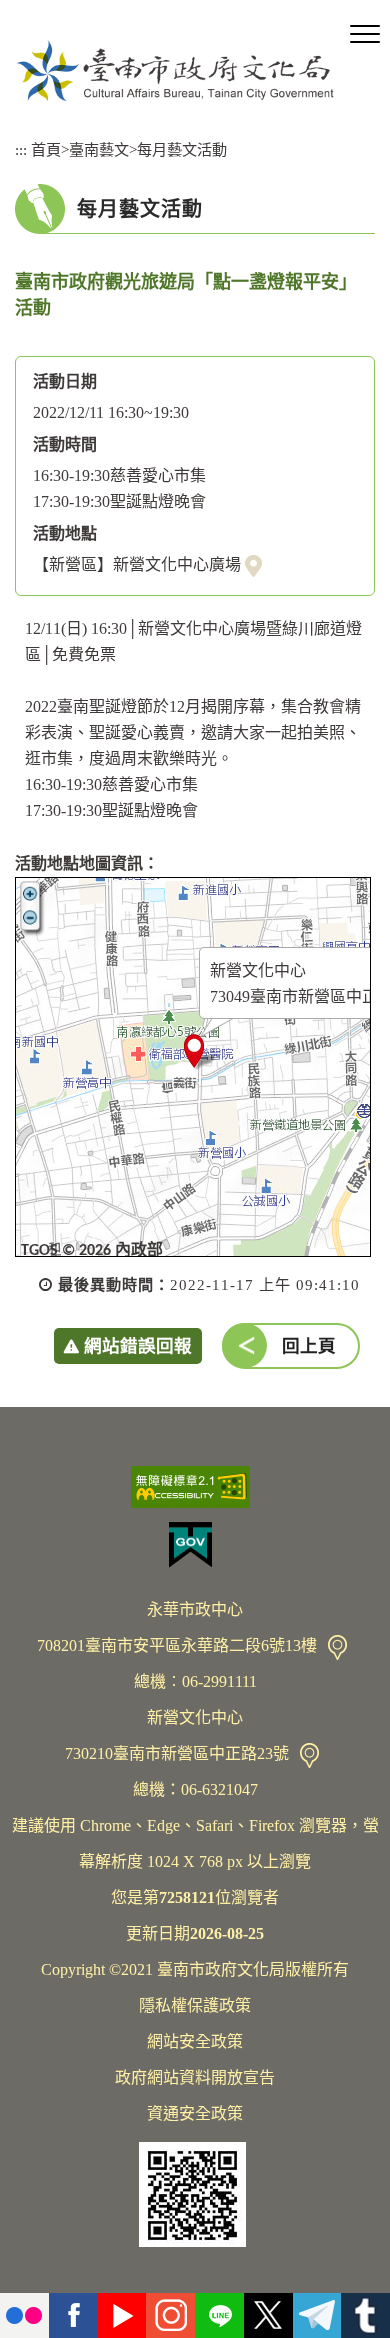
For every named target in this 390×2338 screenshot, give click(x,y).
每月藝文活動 (182, 149)
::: (21, 149)
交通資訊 (337, 1647)
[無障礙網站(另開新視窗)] (195, 1487)
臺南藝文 (99, 149)
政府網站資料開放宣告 (195, 2077)
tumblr (365, 2315)
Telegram (317, 2315)
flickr (24, 2315)
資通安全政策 (195, 2113)
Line (219, 2315)
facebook (73, 2315)
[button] (365, 35)
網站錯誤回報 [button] (138, 1346)
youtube (122, 2315)
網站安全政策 (195, 2041)
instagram (170, 2315)
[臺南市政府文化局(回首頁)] (175, 70)
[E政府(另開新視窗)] (195, 1545)
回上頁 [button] (309, 1346)
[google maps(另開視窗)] (253, 565)
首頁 (46, 149)
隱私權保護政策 (195, 2005)
